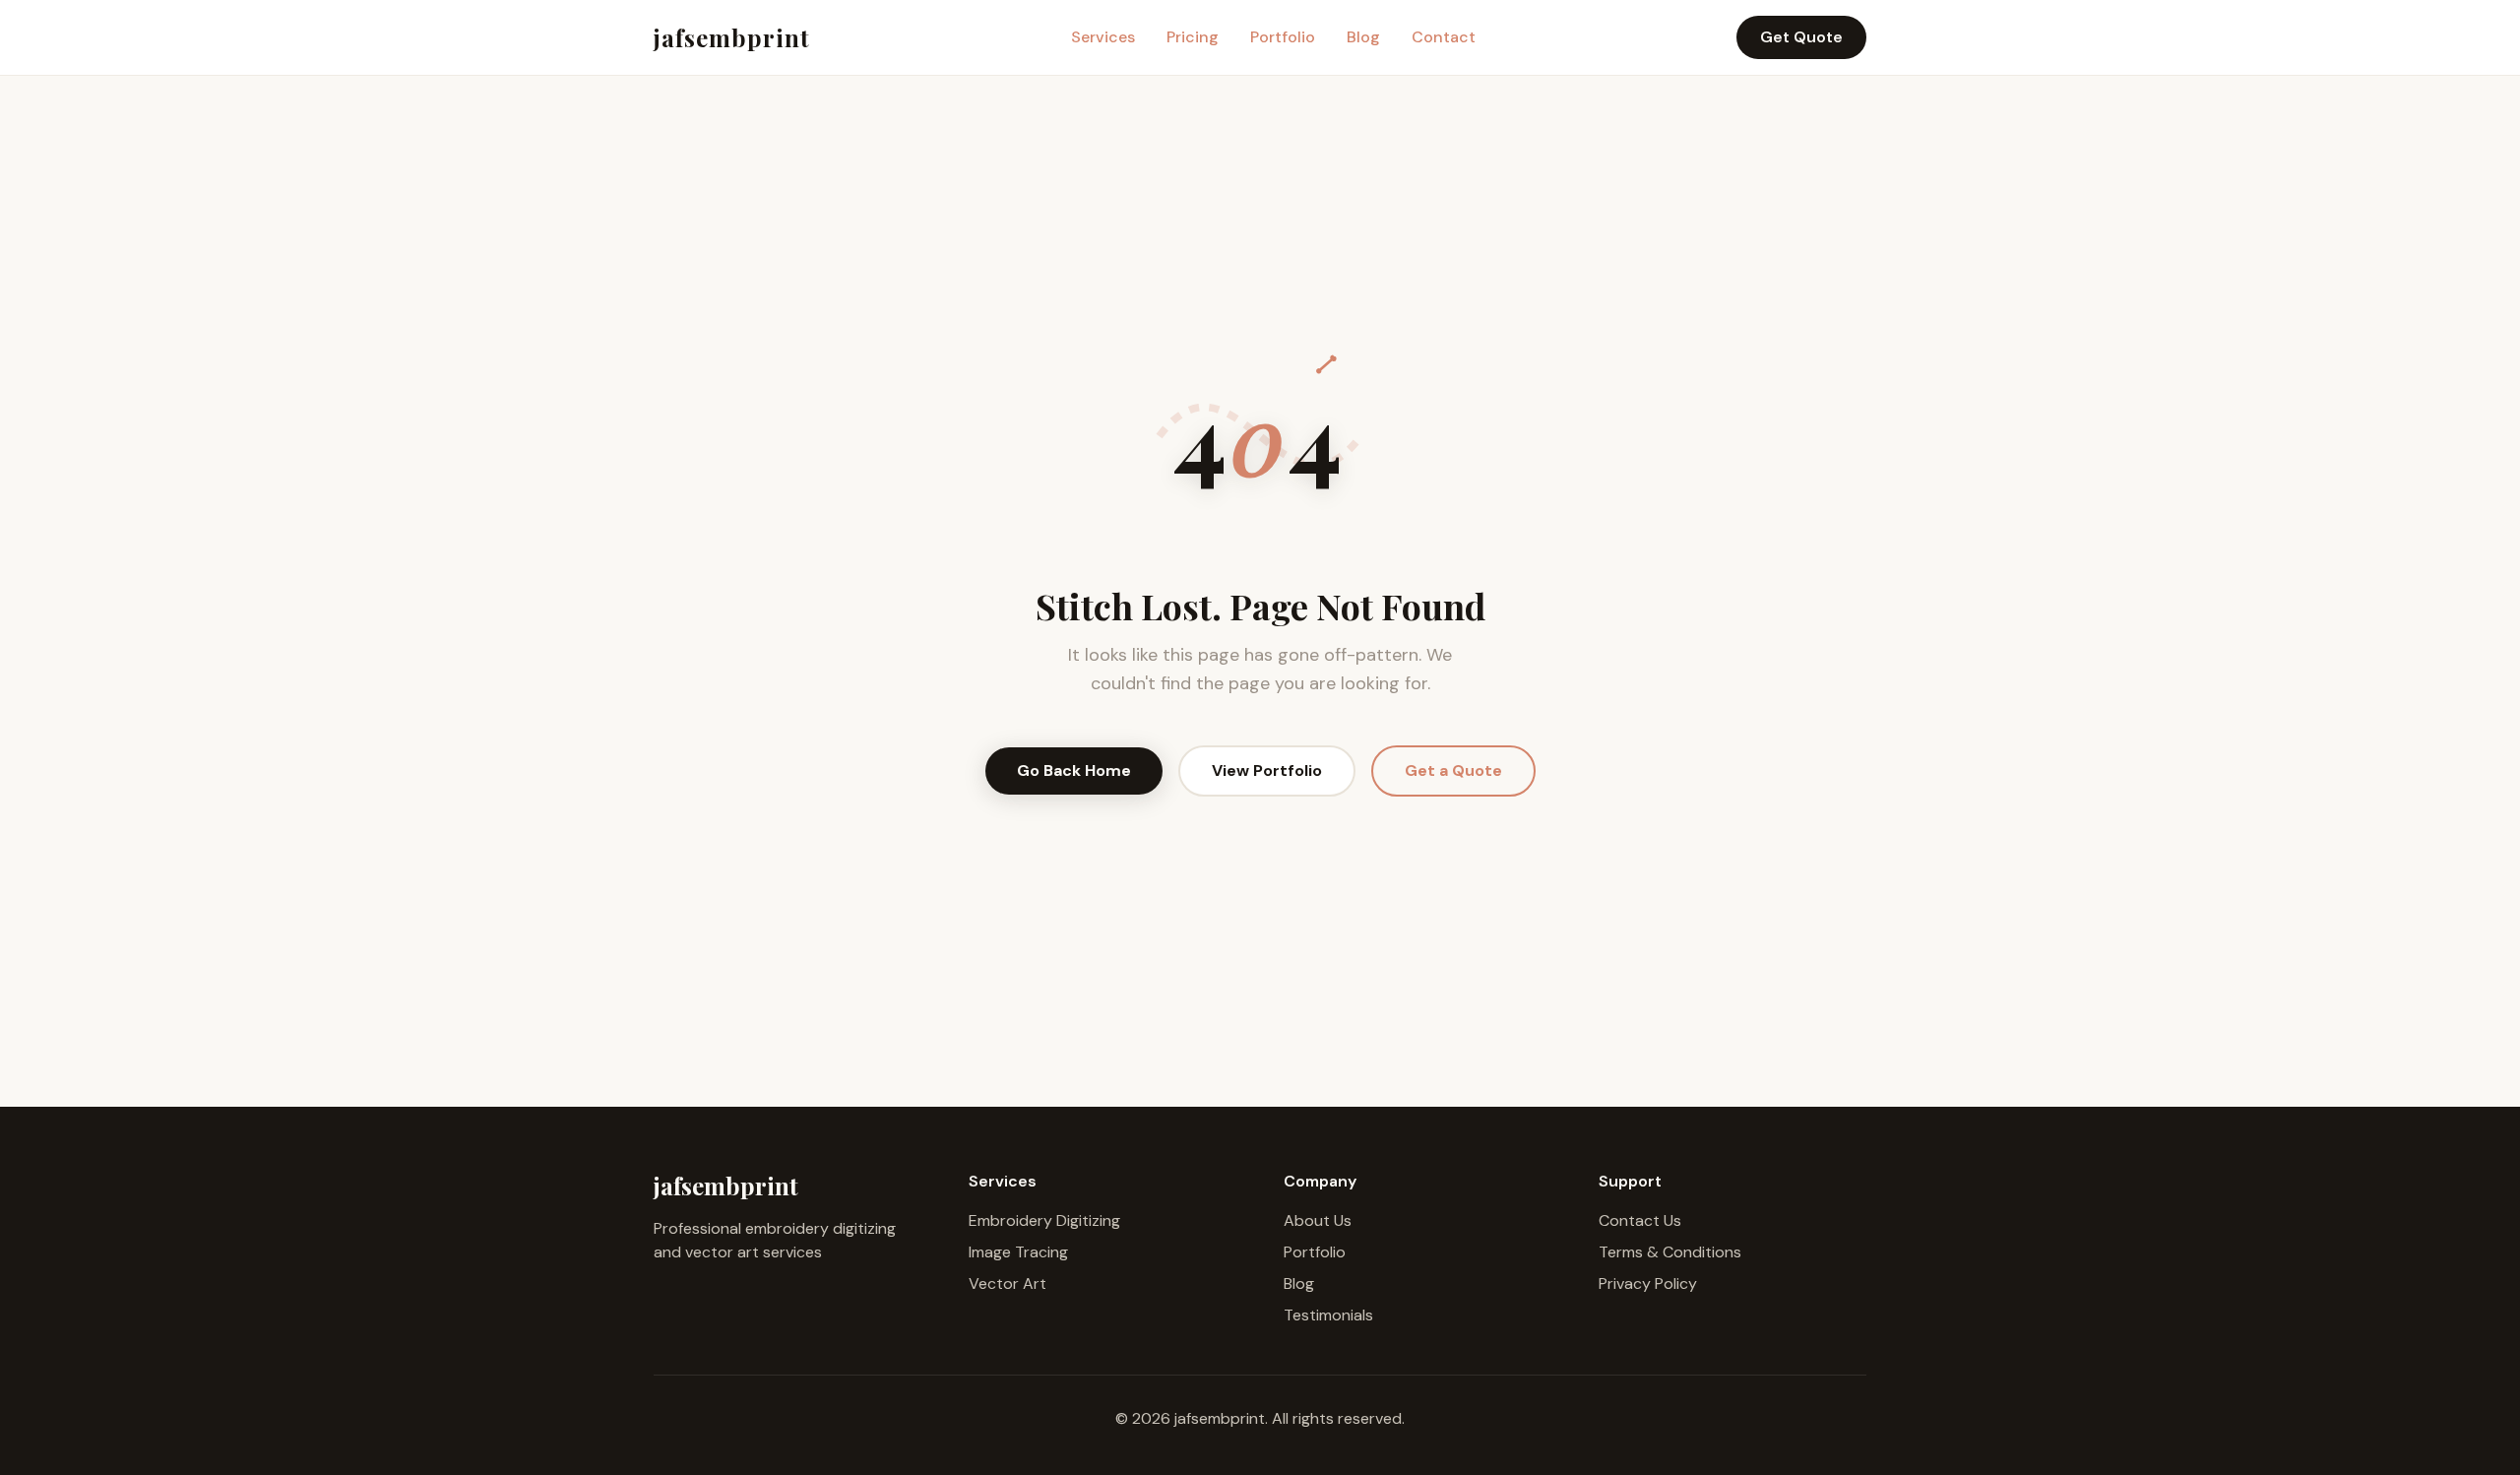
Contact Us (1640, 1220)
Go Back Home (1074, 770)
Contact (1444, 37)
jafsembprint (732, 37)
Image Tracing (1018, 1252)
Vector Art (1008, 1283)
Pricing (1193, 37)
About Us (1318, 1220)
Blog (1363, 37)
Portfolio (1283, 37)
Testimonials (1328, 1315)
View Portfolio (1267, 770)
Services (1103, 37)
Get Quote (1801, 37)
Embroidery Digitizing (1044, 1220)
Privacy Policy (1648, 1283)
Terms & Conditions (1670, 1252)
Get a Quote (1453, 770)
